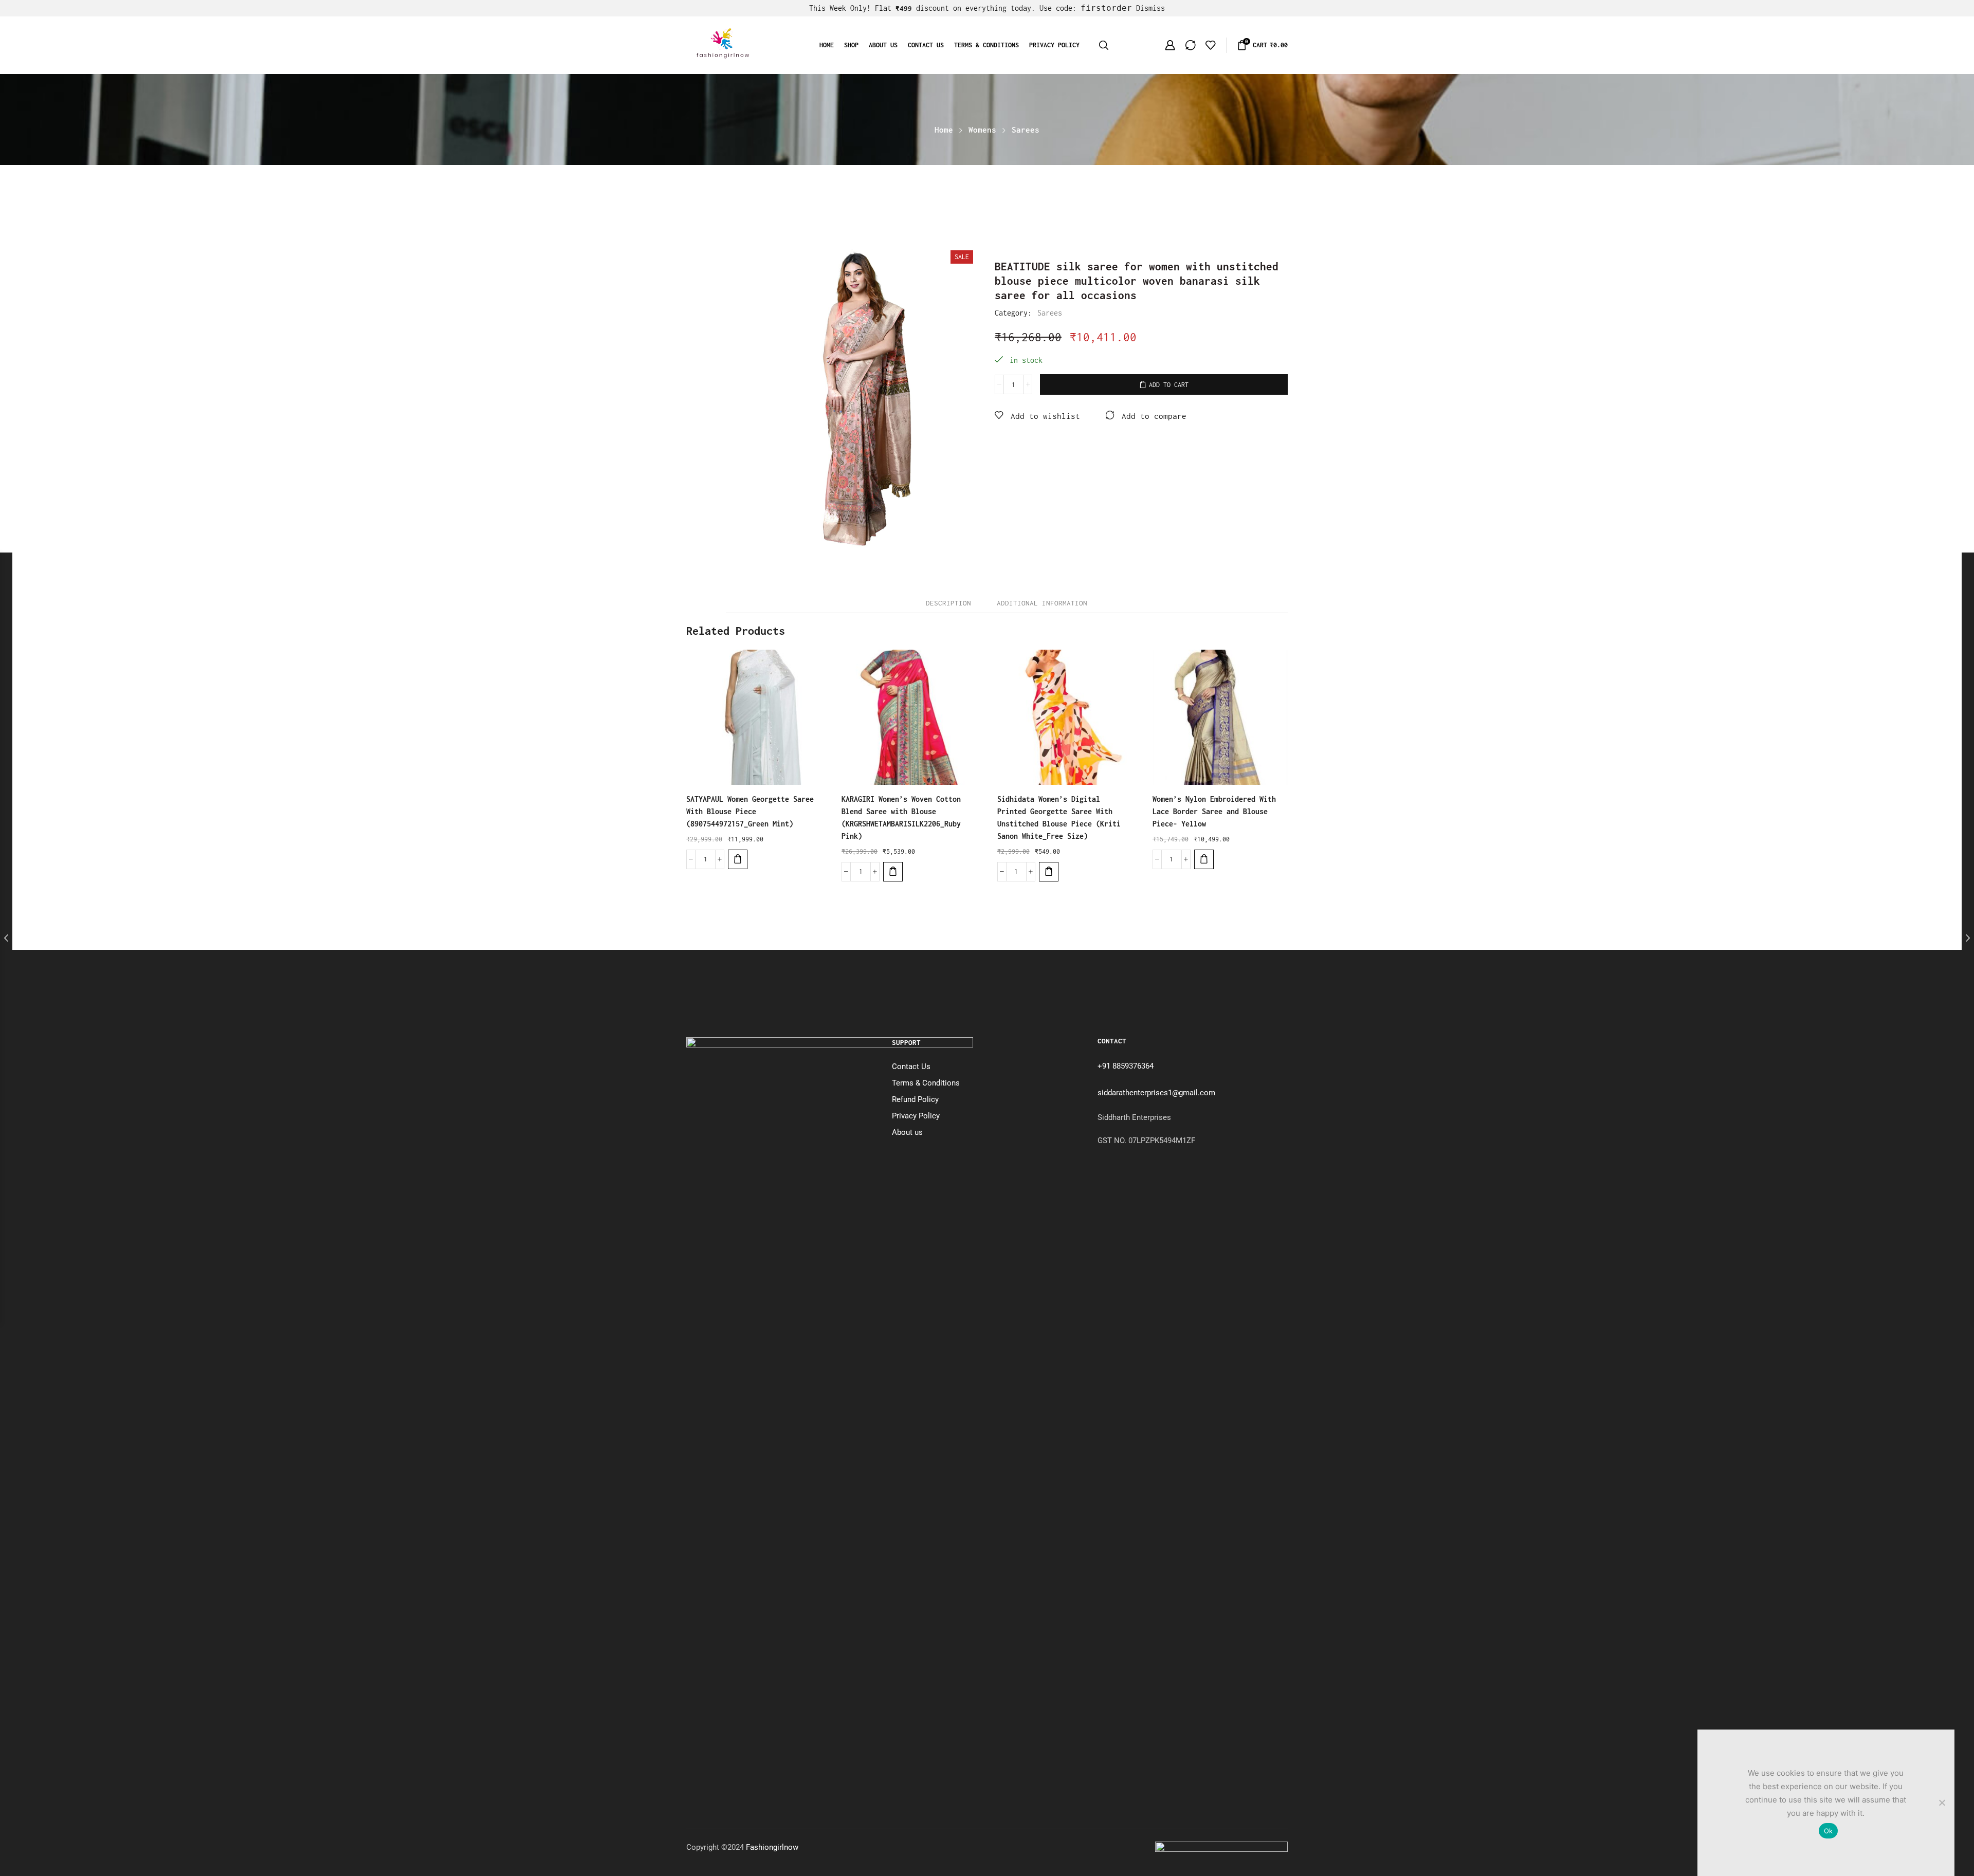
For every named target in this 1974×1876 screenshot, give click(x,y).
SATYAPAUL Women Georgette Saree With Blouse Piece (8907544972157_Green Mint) (750, 811)
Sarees (1026, 130)
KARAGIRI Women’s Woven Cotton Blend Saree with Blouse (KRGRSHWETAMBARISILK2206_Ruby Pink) (901, 817)
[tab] (948, 603)
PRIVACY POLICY (1054, 45)
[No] (1942, 1803)
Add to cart (1169, 385)
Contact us (926, 45)
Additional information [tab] (1042, 603)
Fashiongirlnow (772, 1847)
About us (883, 45)
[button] (738, 859)
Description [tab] (948, 603)
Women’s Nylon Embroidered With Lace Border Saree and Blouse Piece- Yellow (1214, 811)
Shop (851, 45)
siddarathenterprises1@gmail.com (1156, 1093)
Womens (982, 130)
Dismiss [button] (1150, 8)
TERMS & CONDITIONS (986, 45)
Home (827, 45)
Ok (1829, 1831)
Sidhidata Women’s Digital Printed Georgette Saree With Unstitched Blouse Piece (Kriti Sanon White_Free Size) (1059, 817)
